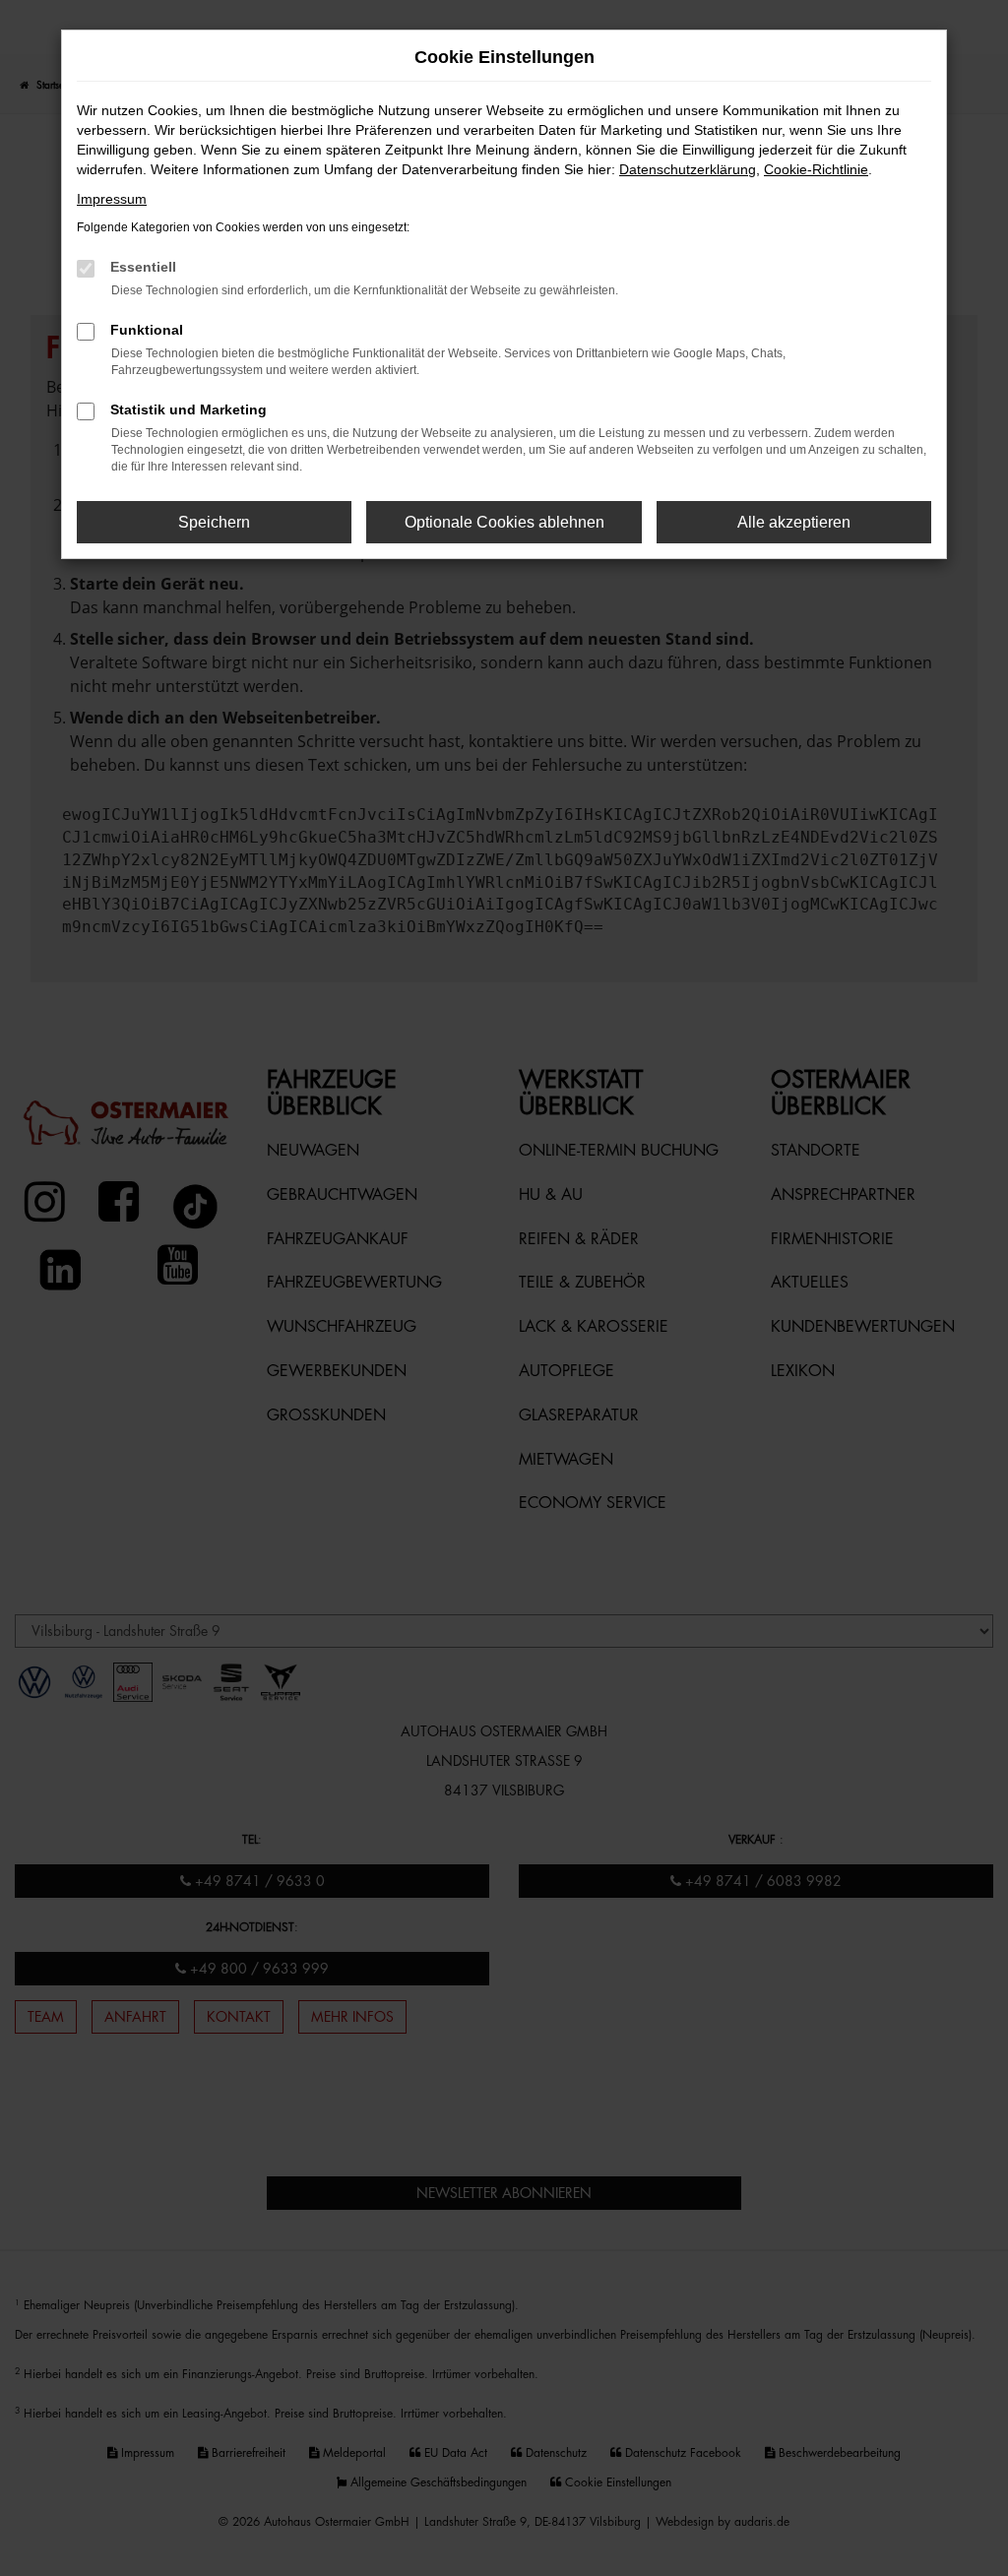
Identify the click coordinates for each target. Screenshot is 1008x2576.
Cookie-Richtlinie (816, 169)
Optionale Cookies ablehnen (504, 522)
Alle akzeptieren (794, 522)
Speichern (214, 522)
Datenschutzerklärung (688, 169)
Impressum (112, 199)
